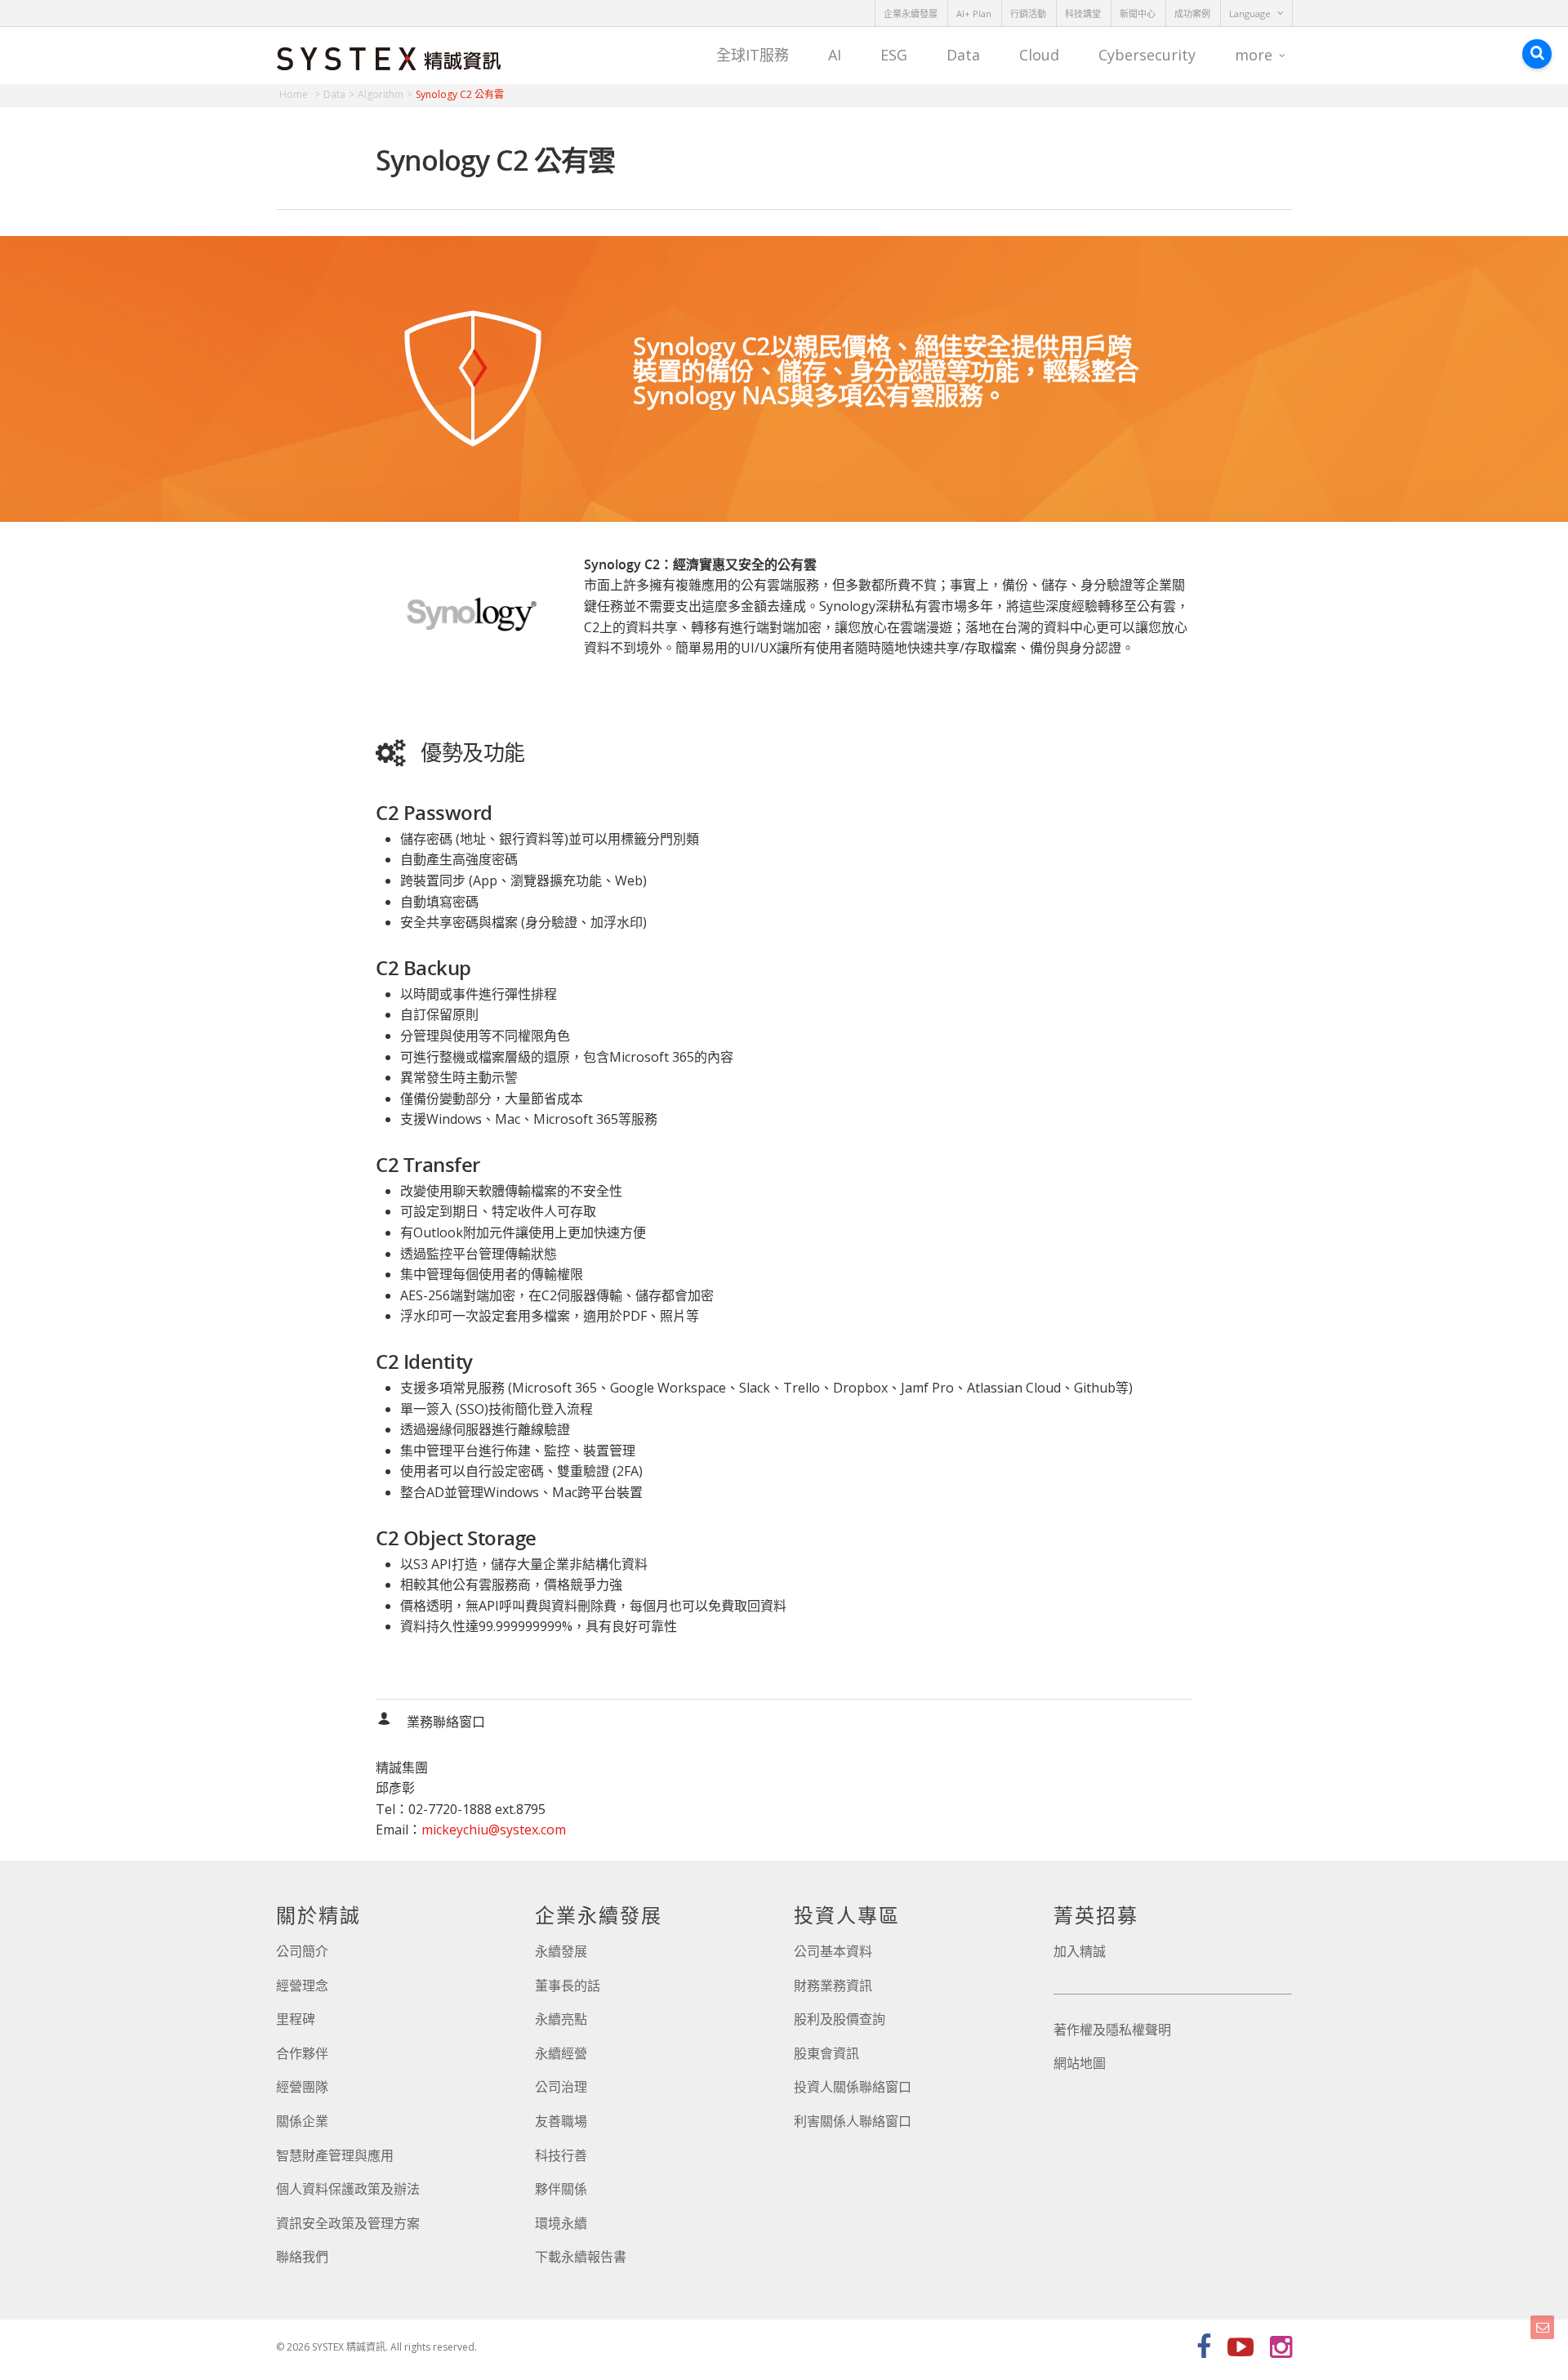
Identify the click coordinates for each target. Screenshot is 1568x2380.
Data (963, 55)
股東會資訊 (826, 2053)
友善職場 (561, 2121)
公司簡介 (302, 1951)
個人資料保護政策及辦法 (348, 2189)
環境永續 (561, 2223)
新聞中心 (1138, 13)
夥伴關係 (561, 2189)
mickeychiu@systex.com (494, 1830)
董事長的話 (568, 1986)
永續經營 (561, 2053)
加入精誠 (1080, 1951)
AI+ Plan (974, 13)
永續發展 (561, 1951)
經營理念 (302, 1986)
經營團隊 (302, 2087)
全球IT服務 (753, 55)
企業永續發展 (911, 13)
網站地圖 (1080, 2063)
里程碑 (296, 2019)
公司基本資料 (833, 1951)
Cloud (1039, 55)
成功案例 (1192, 13)
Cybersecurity (1147, 55)
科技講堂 (1083, 13)
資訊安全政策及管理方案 (348, 2223)
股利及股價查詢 (840, 2019)
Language (1250, 13)
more (1254, 55)
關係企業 (302, 2121)
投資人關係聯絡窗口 (853, 2087)
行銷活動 (1028, 13)
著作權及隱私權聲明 (1112, 2030)
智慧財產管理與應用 (335, 2155)
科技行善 (561, 2155)
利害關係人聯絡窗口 (853, 2121)
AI (835, 55)
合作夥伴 (302, 2053)
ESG (894, 55)
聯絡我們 (302, 2257)
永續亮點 (561, 2019)
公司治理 (561, 2087)
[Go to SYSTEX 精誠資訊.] (300, 94)
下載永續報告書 (581, 2257)
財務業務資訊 (833, 1986)
